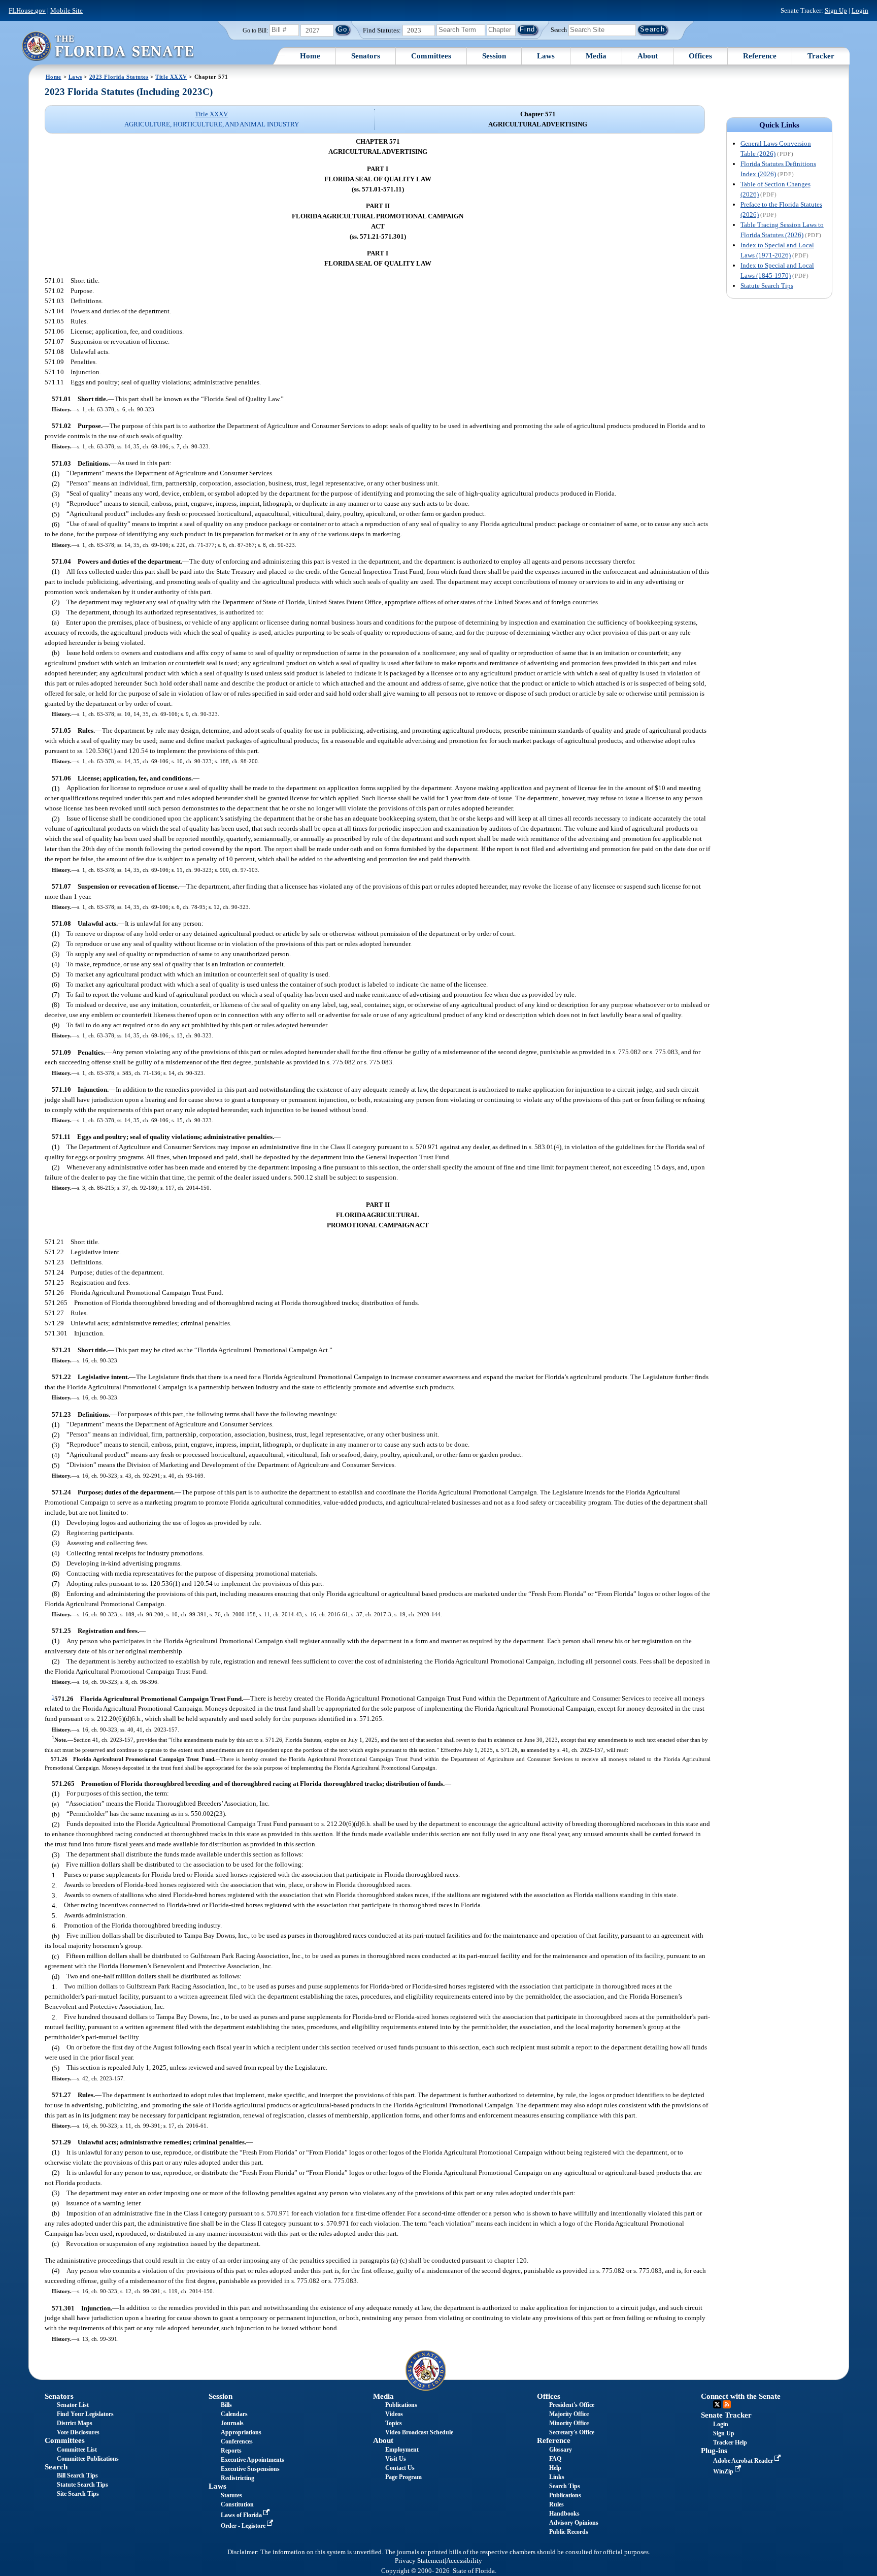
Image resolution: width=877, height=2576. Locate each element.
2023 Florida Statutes (119, 77)
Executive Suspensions (250, 2469)
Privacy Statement (420, 2561)
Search (559, 29)
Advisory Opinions (574, 2523)
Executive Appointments (252, 2460)
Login (860, 10)
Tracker (821, 56)
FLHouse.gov (27, 10)
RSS (727, 2404)
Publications (401, 2405)
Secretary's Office (572, 2432)
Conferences (237, 2441)
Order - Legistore (244, 2526)
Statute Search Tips (767, 286)
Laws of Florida (242, 2515)
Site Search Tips (78, 2494)
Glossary (561, 2450)
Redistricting (238, 2478)
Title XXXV (171, 77)
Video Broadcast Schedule (419, 2432)
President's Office (572, 2405)
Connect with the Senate (741, 2396)
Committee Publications (88, 2459)
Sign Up (836, 10)
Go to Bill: (255, 30)
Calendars (234, 2414)
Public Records (569, 2532)
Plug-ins (714, 2451)
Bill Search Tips (77, 2475)
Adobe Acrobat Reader (744, 2461)
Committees (431, 56)
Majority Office (569, 2414)
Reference (760, 56)
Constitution (237, 2504)
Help (555, 2468)
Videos (394, 2414)
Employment (402, 2450)
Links (557, 2477)
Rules (556, 2504)
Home (310, 56)
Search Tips (565, 2486)
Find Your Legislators (85, 2414)
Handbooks (564, 2514)
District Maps (75, 2423)
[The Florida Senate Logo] (108, 46)
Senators (366, 56)
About (648, 56)
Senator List (73, 2405)
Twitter (717, 2404)
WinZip (724, 2471)
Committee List (77, 2450)
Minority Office (569, 2423)
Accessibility (464, 2561)
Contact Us (400, 2468)
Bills (226, 2405)
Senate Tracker (726, 2415)
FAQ (555, 2459)
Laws (546, 56)
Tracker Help (730, 2442)
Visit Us (396, 2459)
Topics (394, 2423)
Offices (700, 56)
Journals (232, 2423)
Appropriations (241, 2432)
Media (596, 56)
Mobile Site (66, 10)
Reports (231, 2451)
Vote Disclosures (78, 2432)
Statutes (231, 2495)
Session (494, 56)
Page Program (403, 2477)
